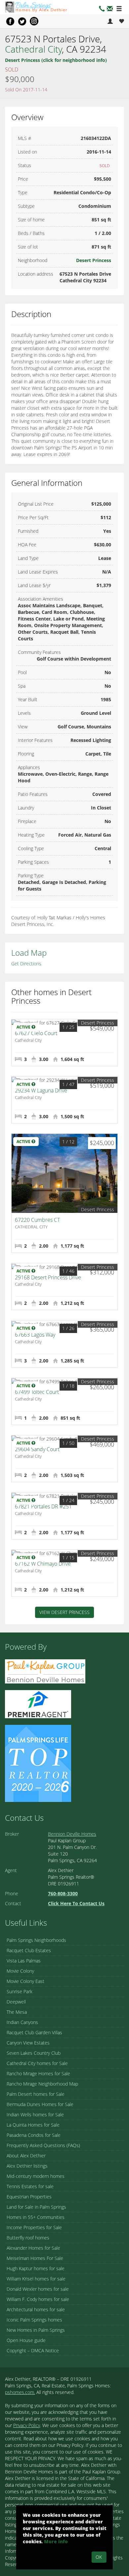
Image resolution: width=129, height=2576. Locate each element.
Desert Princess (94, 260)
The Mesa (17, 2012)
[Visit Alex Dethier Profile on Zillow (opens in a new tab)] (38, 1704)
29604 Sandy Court (37, 1449)
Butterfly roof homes (28, 2238)
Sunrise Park (20, 1991)
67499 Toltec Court (37, 1392)
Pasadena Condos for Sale (34, 2135)
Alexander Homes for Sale (33, 2248)
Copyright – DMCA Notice (33, 2350)
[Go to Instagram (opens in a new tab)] (34, 21)
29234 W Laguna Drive (41, 1090)
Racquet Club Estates (29, 1950)
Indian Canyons (22, 2022)
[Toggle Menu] (119, 9)
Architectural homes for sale (36, 2309)
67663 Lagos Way (35, 1335)
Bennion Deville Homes (72, 1834)
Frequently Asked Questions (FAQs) (43, 2145)
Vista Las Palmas (24, 1961)
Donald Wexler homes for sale (38, 2289)
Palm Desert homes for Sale (36, 2094)
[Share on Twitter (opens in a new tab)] (22, 21)
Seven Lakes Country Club (34, 2053)
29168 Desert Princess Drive (48, 1277)
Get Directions (26, 964)
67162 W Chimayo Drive (43, 1564)
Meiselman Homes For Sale (35, 2258)
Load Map (29, 953)
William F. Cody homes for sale (38, 2299)
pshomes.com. (20, 2392)
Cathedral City (34, 49)
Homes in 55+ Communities (36, 2217)
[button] (110, 9)
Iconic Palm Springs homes (34, 2320)
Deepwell (16, 2002)
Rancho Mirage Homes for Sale (38, 2073)
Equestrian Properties (29, 2197)
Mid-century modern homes (36, 2176)
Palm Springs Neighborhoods (36, 1940)
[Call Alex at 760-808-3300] (102, 9)
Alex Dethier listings (27, 2166)
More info (56, 2541)
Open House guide (26, 2340)
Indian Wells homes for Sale (35, 2115)
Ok (99, 2557)
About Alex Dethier (26, 2156)
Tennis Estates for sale (30, 2186)
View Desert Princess (64, 1612)
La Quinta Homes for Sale (33, 2125)
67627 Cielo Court (36, 1033)
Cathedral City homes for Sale (37, 2063)
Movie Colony (20, 1971)
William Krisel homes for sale (36, 2279)
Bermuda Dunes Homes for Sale (40, 2104)
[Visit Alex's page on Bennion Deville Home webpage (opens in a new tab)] (45, 1671)
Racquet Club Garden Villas (34, 2032)
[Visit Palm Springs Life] (38, 1763)
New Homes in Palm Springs (36, 2330)
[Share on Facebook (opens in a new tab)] (10, 21)
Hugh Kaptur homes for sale (36, 2268)
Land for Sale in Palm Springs (36, 2207)
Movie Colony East (25, 1981)
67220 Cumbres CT (37, 1220)
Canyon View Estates (28, 2043)
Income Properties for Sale (34, 2227)
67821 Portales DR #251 (43, 1506)
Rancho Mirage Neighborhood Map (42, 2084)
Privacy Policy (27, 2425)
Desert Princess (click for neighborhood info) (56, 60)
